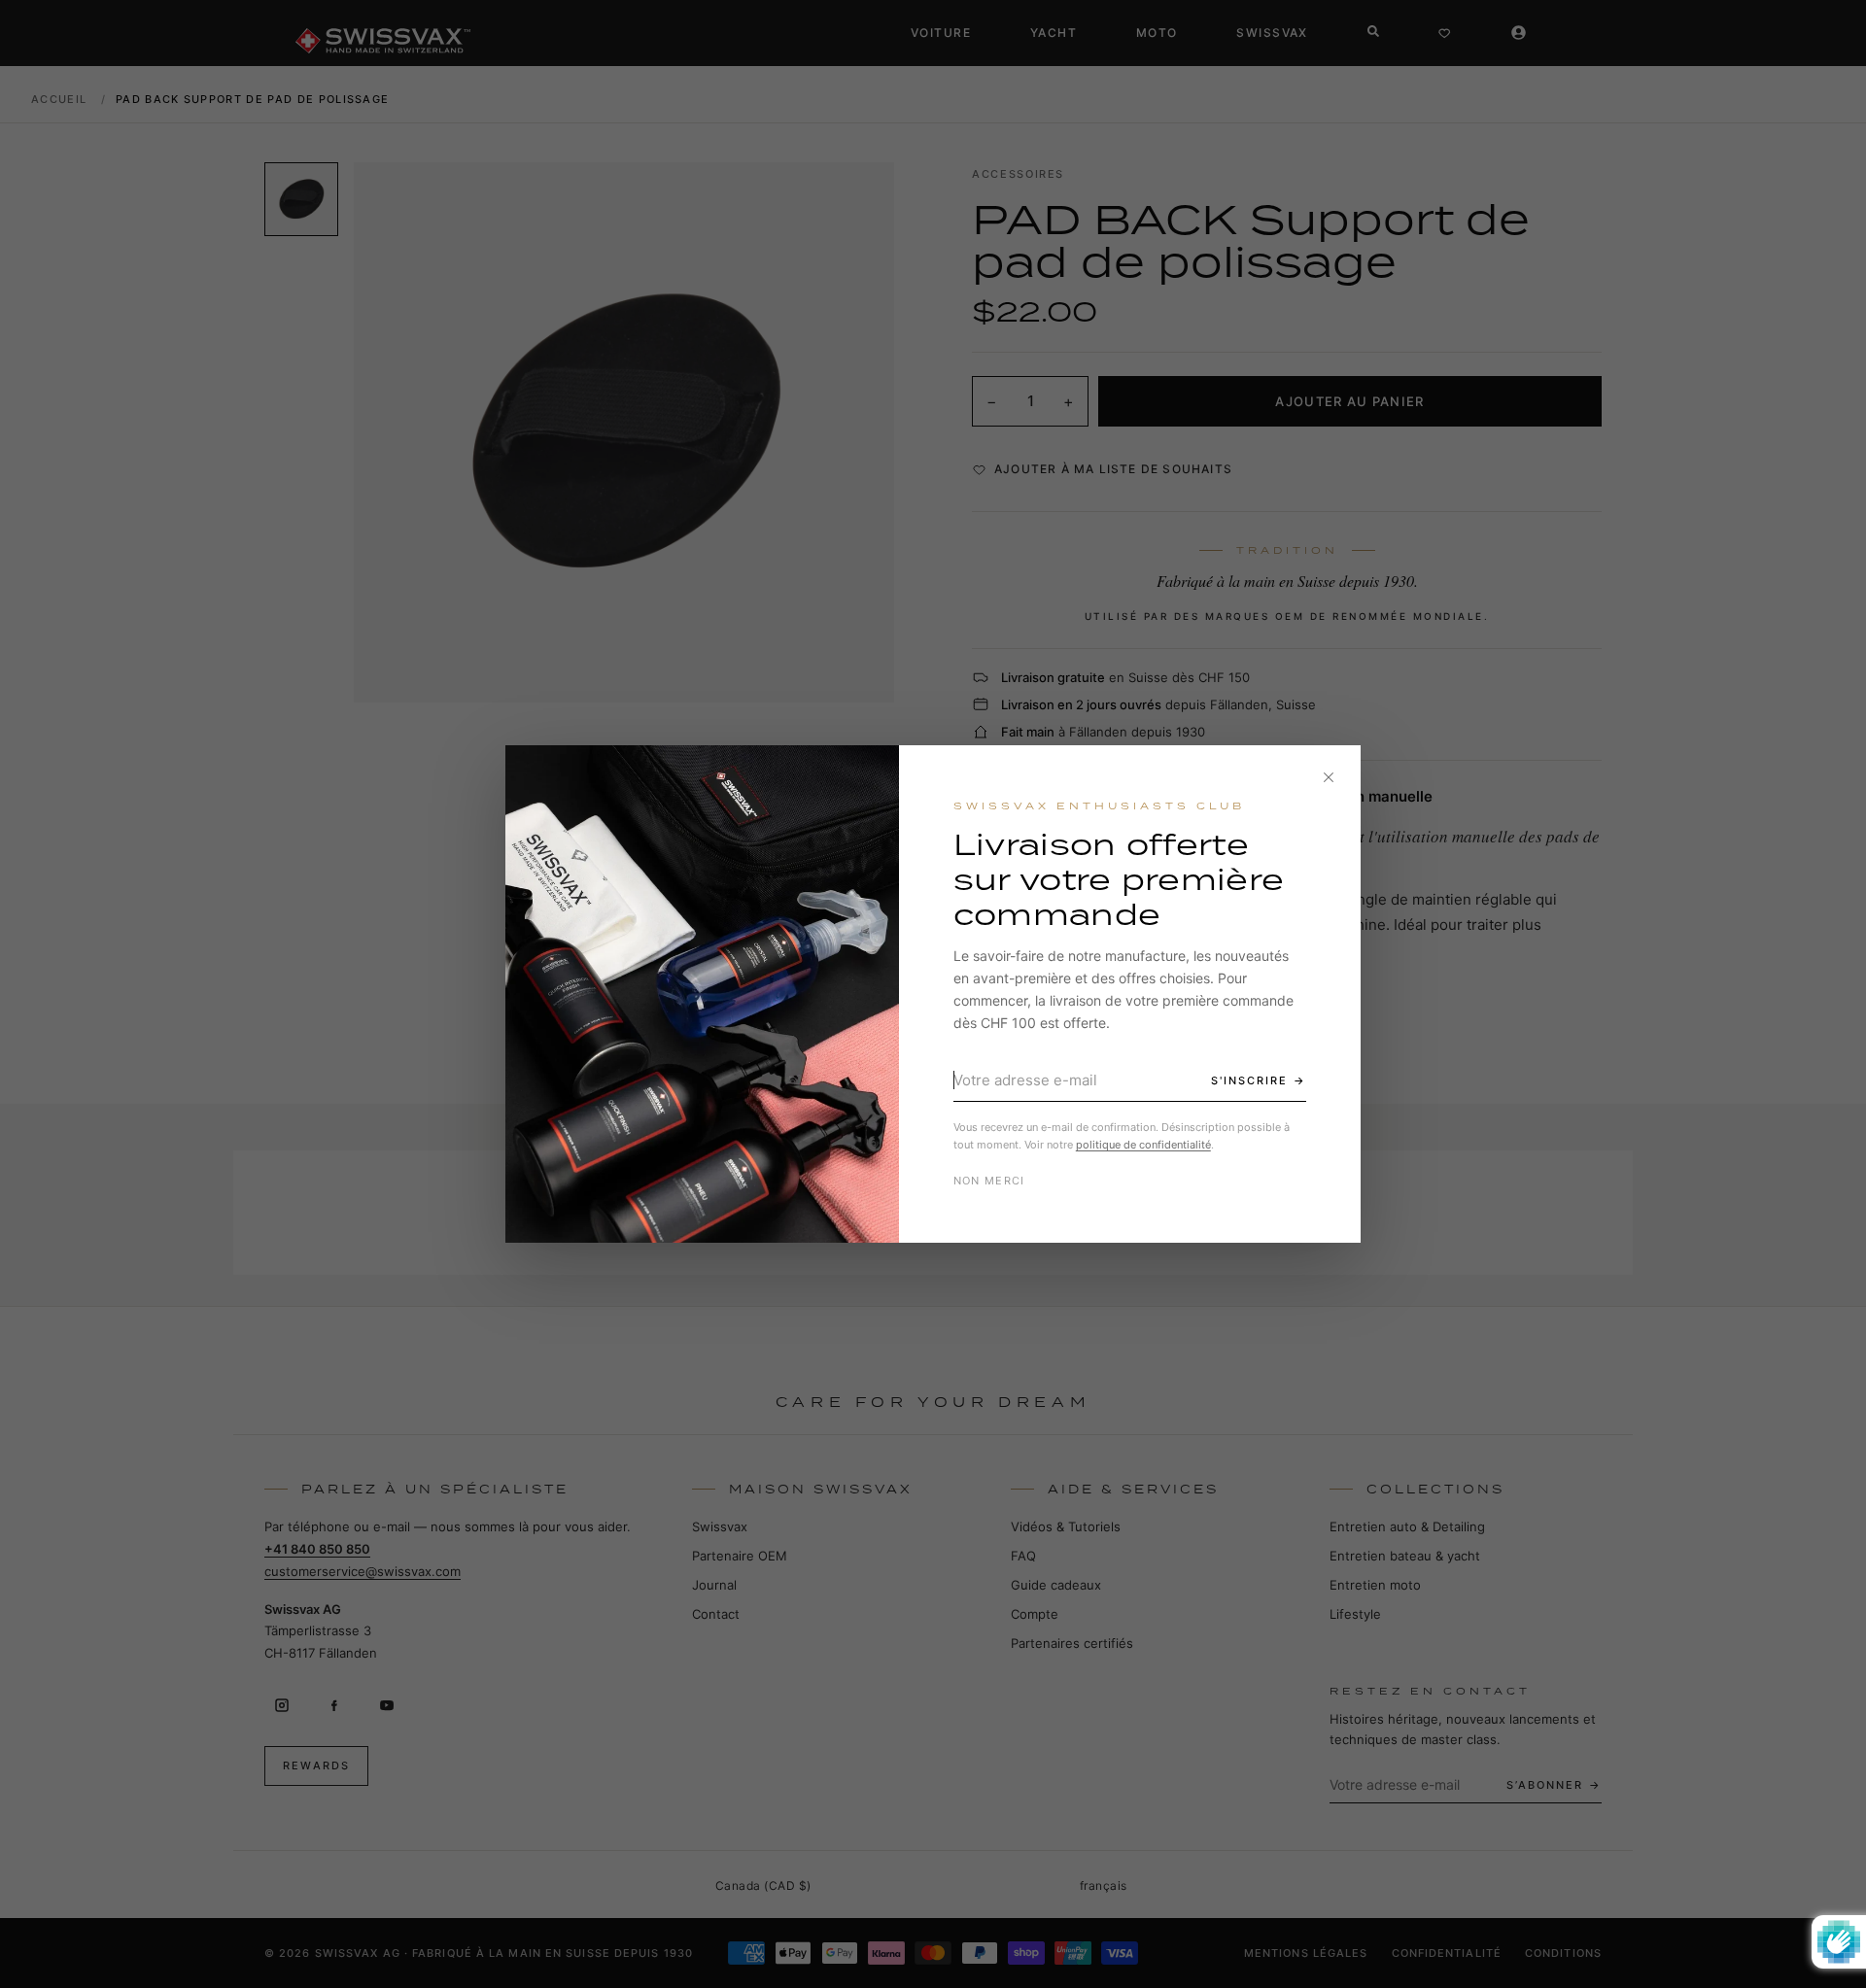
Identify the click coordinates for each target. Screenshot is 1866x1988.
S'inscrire (1249, 1080)
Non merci (989, 1181)
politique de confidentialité (1143, 1145)
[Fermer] (1329, 777)
